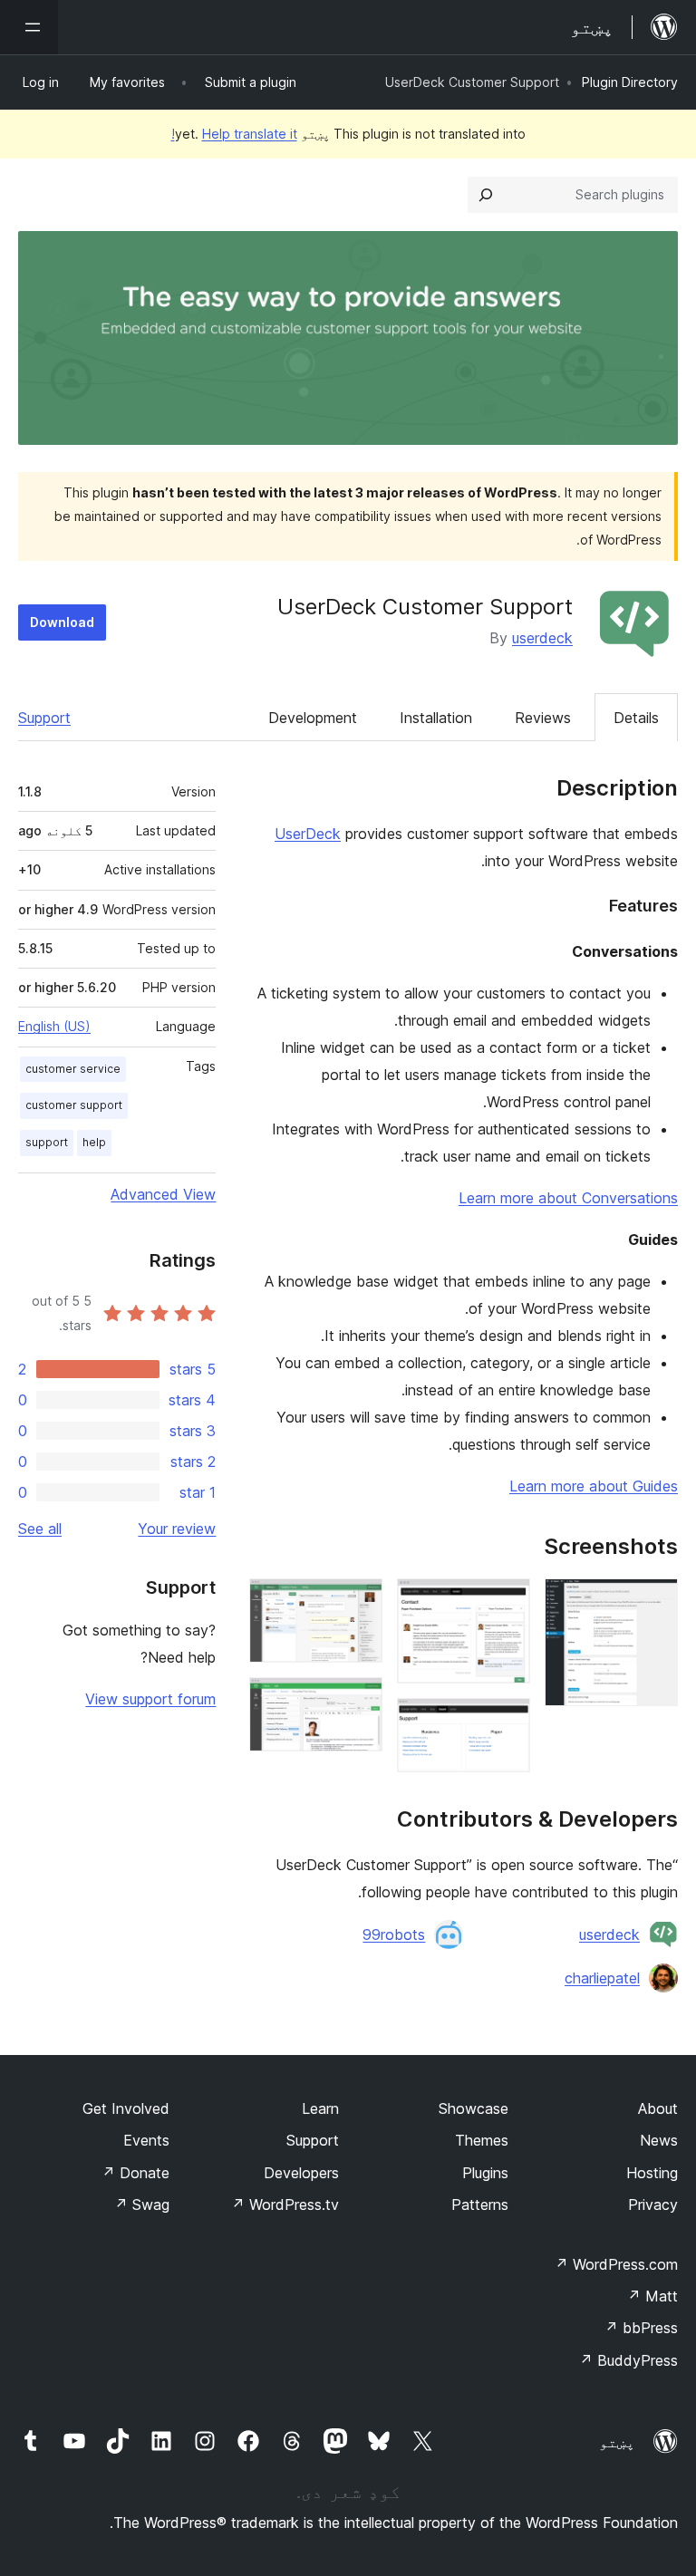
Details (636, 718)
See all (40, 1529)
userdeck (542, 638)
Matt (652, 2296)
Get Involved (126, 2108)
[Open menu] (29, 27)
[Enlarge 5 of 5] (358, 1702)
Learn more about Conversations (568, 1198)
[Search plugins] (486, 195)
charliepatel (602, 1978)
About (658, 2108)
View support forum (150, 1699)
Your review (177, 1529)
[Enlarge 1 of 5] (653, 1603)
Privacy (653, 2205)
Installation (436, 718)
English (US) (54, 1026)
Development (313, 718)
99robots (394, 1934)
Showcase (474, 2108)
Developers (301, 2173)
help (94, 1142)
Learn (320, 2108)
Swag (142, 2205)
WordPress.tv (285, 2205)
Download (62, 622)
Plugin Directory (630, 82)
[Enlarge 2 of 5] (506, 1603)
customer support (74, 1105)
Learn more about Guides (594, 1486)
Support (44, 718)
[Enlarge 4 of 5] (358, 1603)
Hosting (652, 2173)
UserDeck (308, 834)
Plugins (485, 2173)
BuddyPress (628, 2360)
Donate (135, 2173)
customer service (73, 1069)
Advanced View (163, 1194)
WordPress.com (616, 2264)
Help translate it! (234, 134)
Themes (482, 2140)
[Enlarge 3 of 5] (506, 1722)
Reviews (543, 718)
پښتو (617, 2442)
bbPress (641, 2328)
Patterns (480, 2205)
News (659, 2140)
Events (146, 2140)
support (47, 1142)
